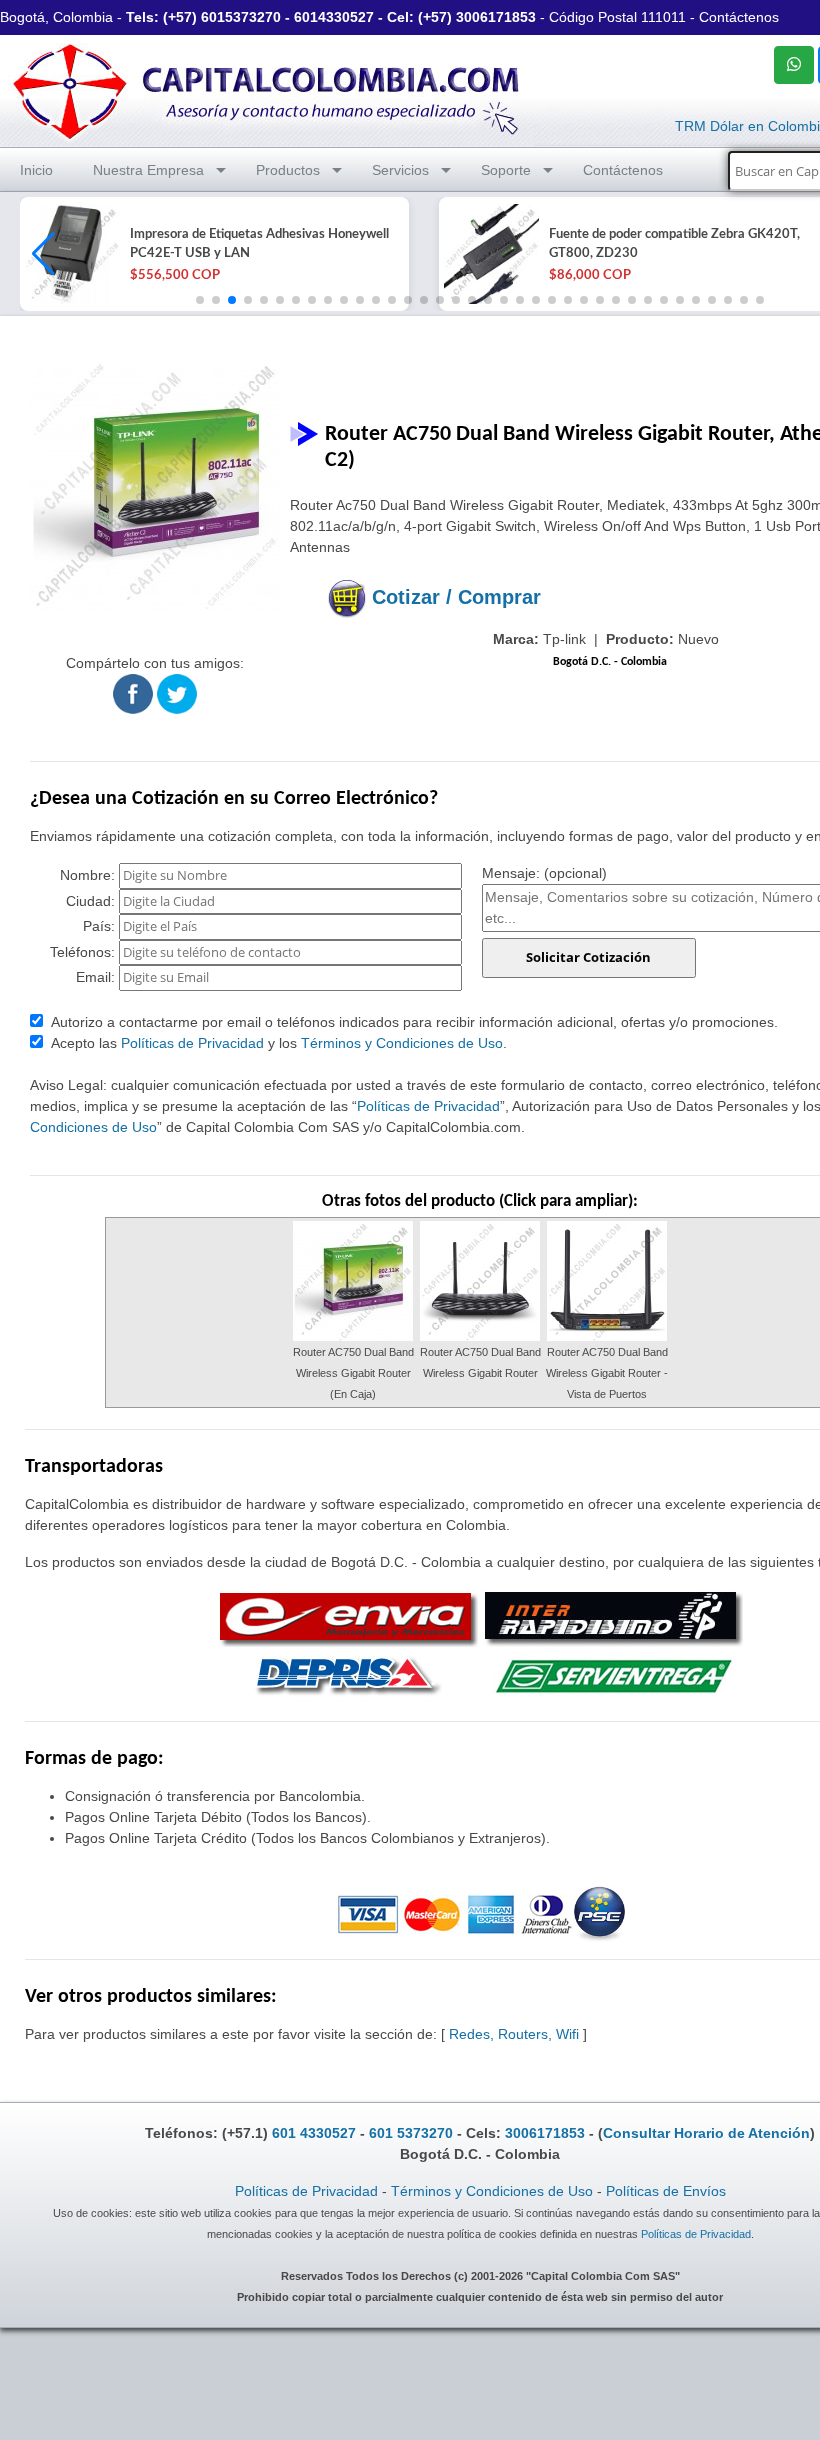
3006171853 (496, 17)
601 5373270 (411, 2133)
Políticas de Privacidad (192, 1043)
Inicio (36, 170)
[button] (43, 254)
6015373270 (241, 17)
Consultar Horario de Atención (706, 2133)
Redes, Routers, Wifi (514, 2034)
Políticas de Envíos (666, 2191)
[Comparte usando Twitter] (177, 693)
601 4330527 (314, 2133)
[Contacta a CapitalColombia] (267, 89)
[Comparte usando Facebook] (133, 693)
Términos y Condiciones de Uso (402, 1043)
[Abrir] (70, 254)
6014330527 (334, 17)
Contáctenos (739, 17)
